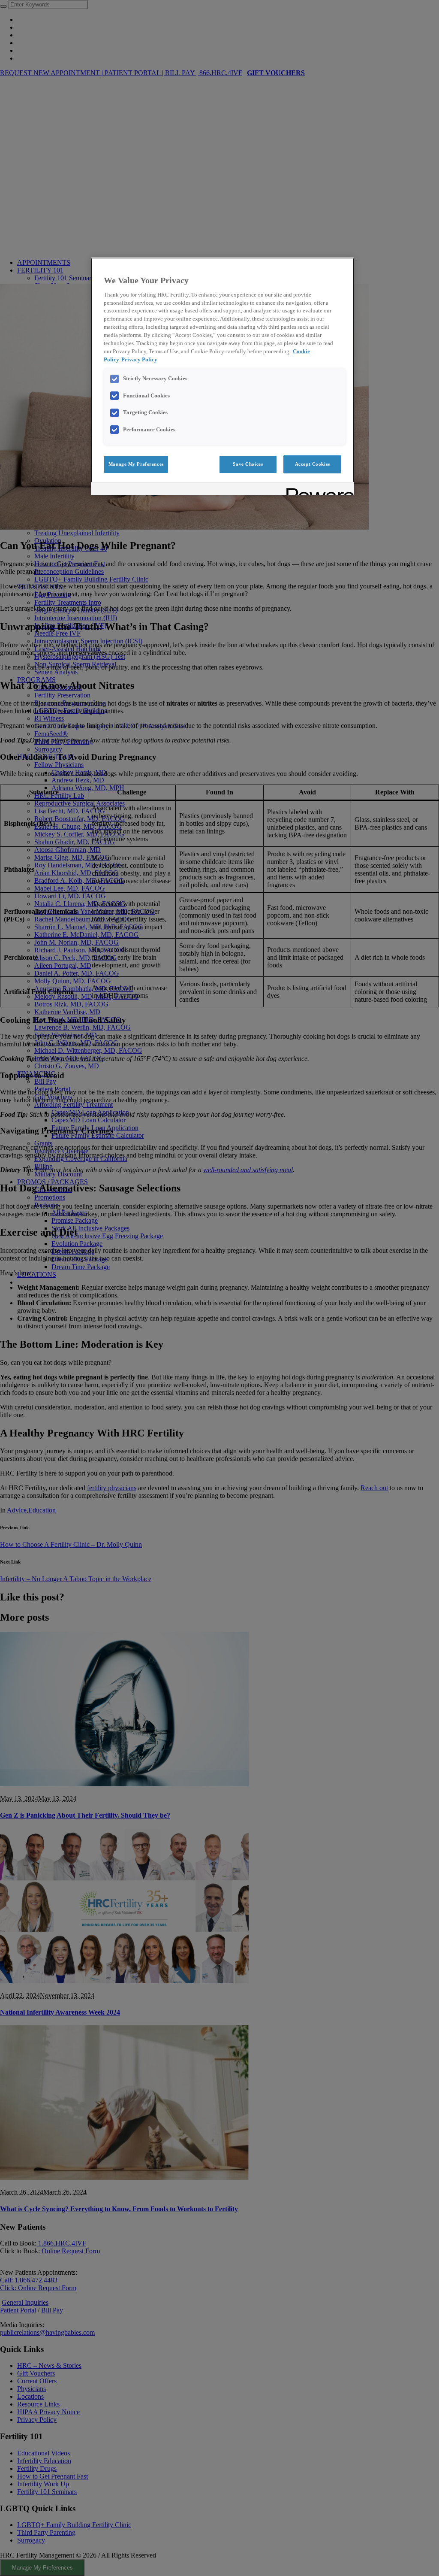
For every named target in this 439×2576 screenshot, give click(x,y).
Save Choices (248, 464)
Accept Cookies (313, 464)
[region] (223, 376)
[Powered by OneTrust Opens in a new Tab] (317, 490)
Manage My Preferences (136, 464)
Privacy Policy (139, 360)
